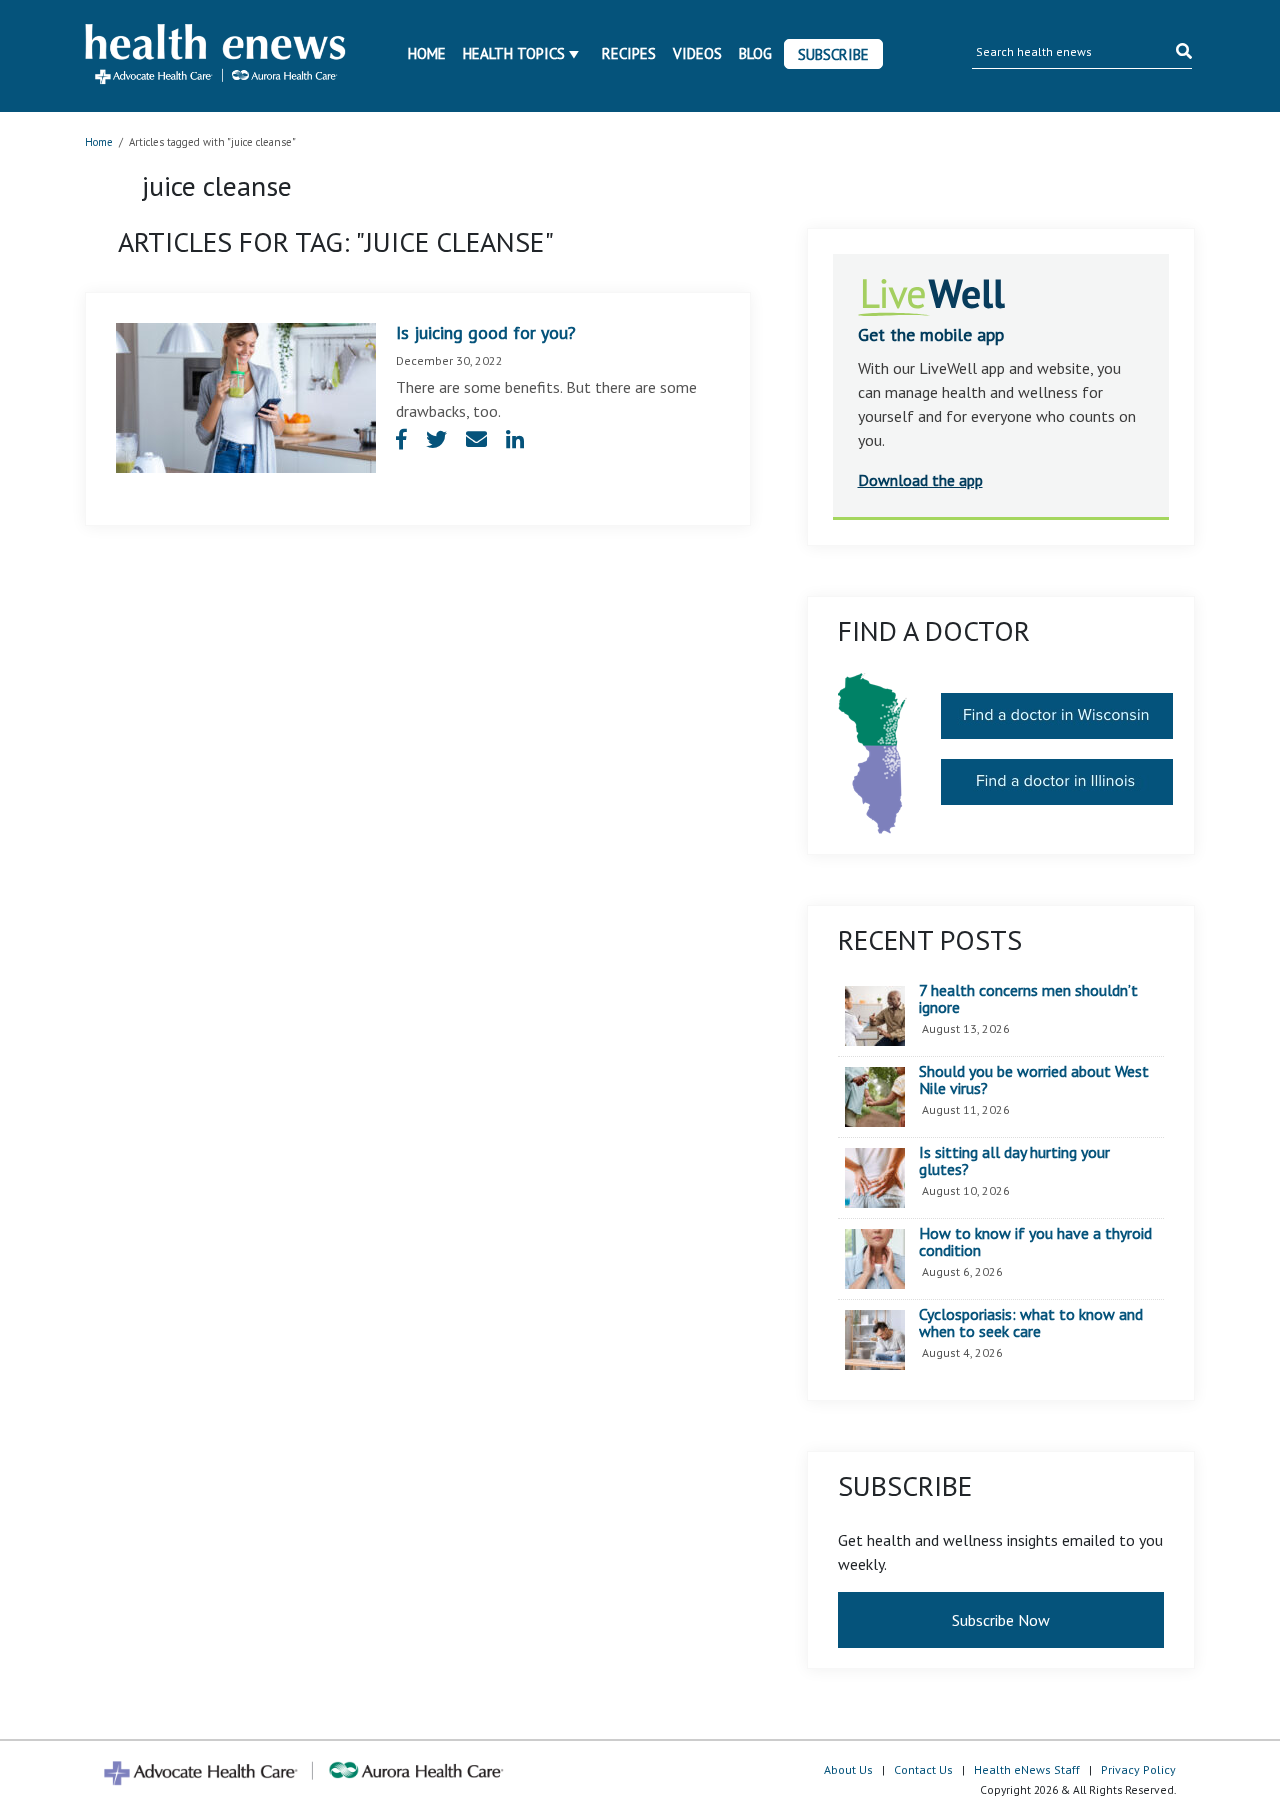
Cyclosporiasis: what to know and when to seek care (1031, 1323)
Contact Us (923, 1769)
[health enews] (216, 56)
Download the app (920, 480)
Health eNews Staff (1027, 1769)
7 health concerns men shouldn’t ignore (1028, 999)
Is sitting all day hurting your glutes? (1014, 1161)
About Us (848, 1769)
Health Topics (514, 53)
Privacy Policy (1138, 1769)
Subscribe (833, 54)
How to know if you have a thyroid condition (1035, 1242)
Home (427, 53)
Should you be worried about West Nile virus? (1034, 1080)
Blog (755, 53)
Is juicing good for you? (486, 332)
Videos (697, 53)
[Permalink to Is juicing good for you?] (246, 396)
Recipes (629, 53)
